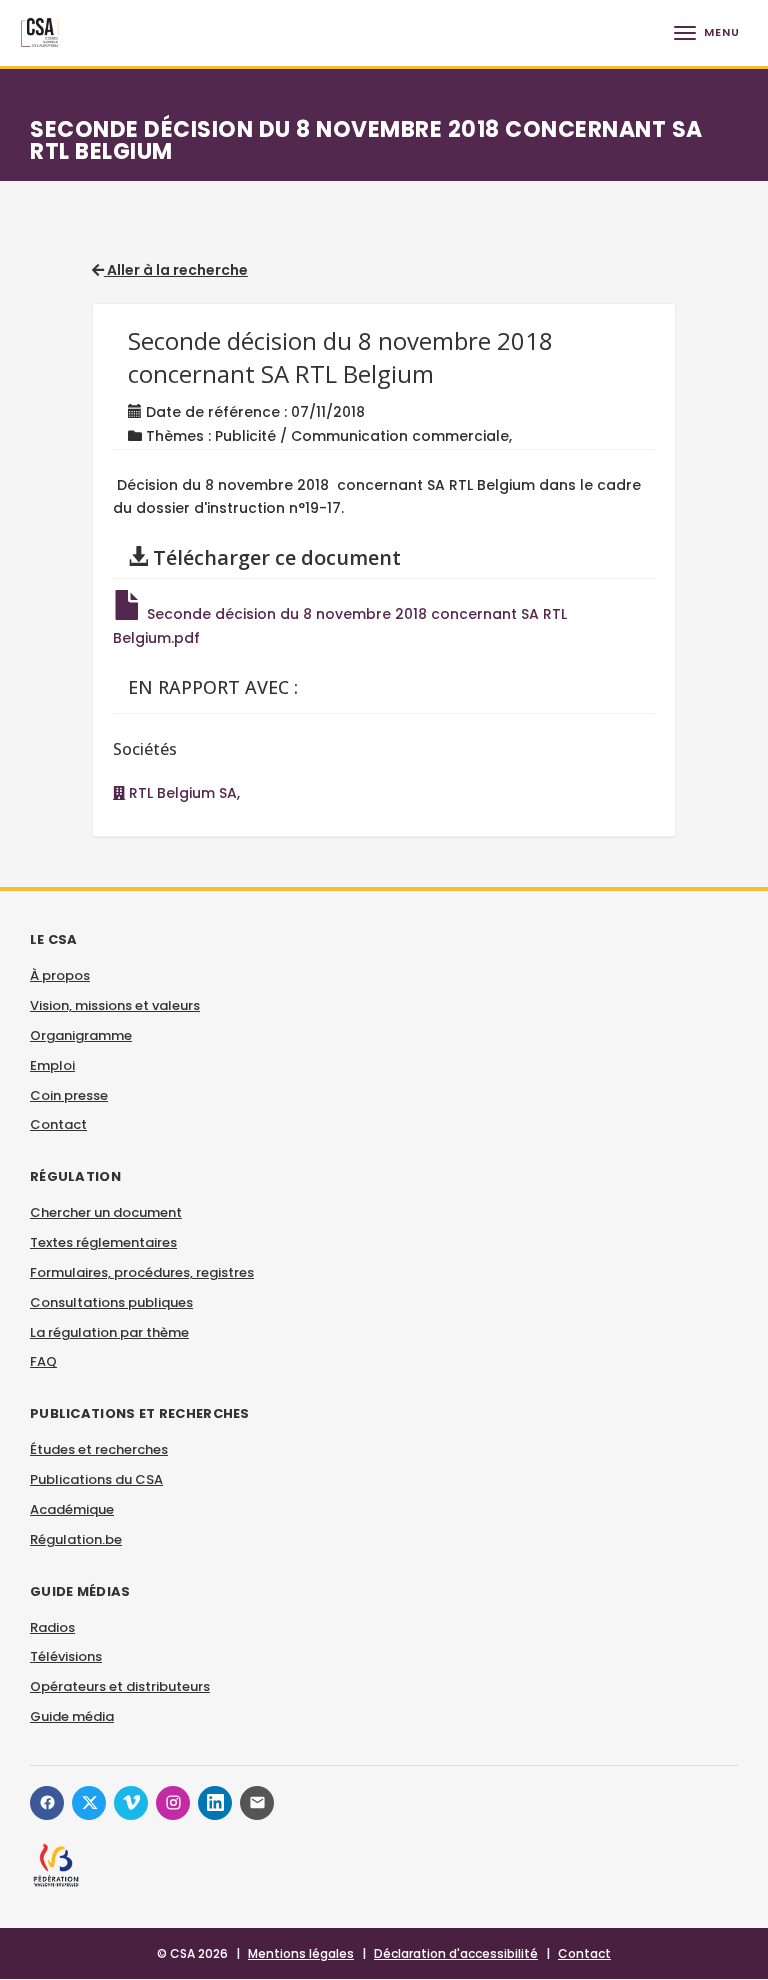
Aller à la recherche (176, 270)
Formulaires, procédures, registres (142, 1272)
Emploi (52, 1065)
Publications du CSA (96, 1479)
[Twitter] (89, 1803)
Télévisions (66, 1656)
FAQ (43, 1361)
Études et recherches (99, 1449)
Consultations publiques (111, 1302)
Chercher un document (106, 1212)
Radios (52, 1627)
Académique (72, 1509)
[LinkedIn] (215, 1803)
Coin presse (69, 1095)
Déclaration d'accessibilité (456, 1953)
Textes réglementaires (103, 1242)
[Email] (257, 1803)
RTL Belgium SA (181, 793)
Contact (58, 1124)
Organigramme (81, 1035)
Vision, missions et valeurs (115, 1005)
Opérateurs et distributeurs (120, 1686)
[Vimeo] (131, 1803)
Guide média (72, 1716)
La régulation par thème (109, 1332)
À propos (60, 975)
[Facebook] (47, 1803)
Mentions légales (301, 1953)
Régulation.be (76, 1539)
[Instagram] (173, 1803)
